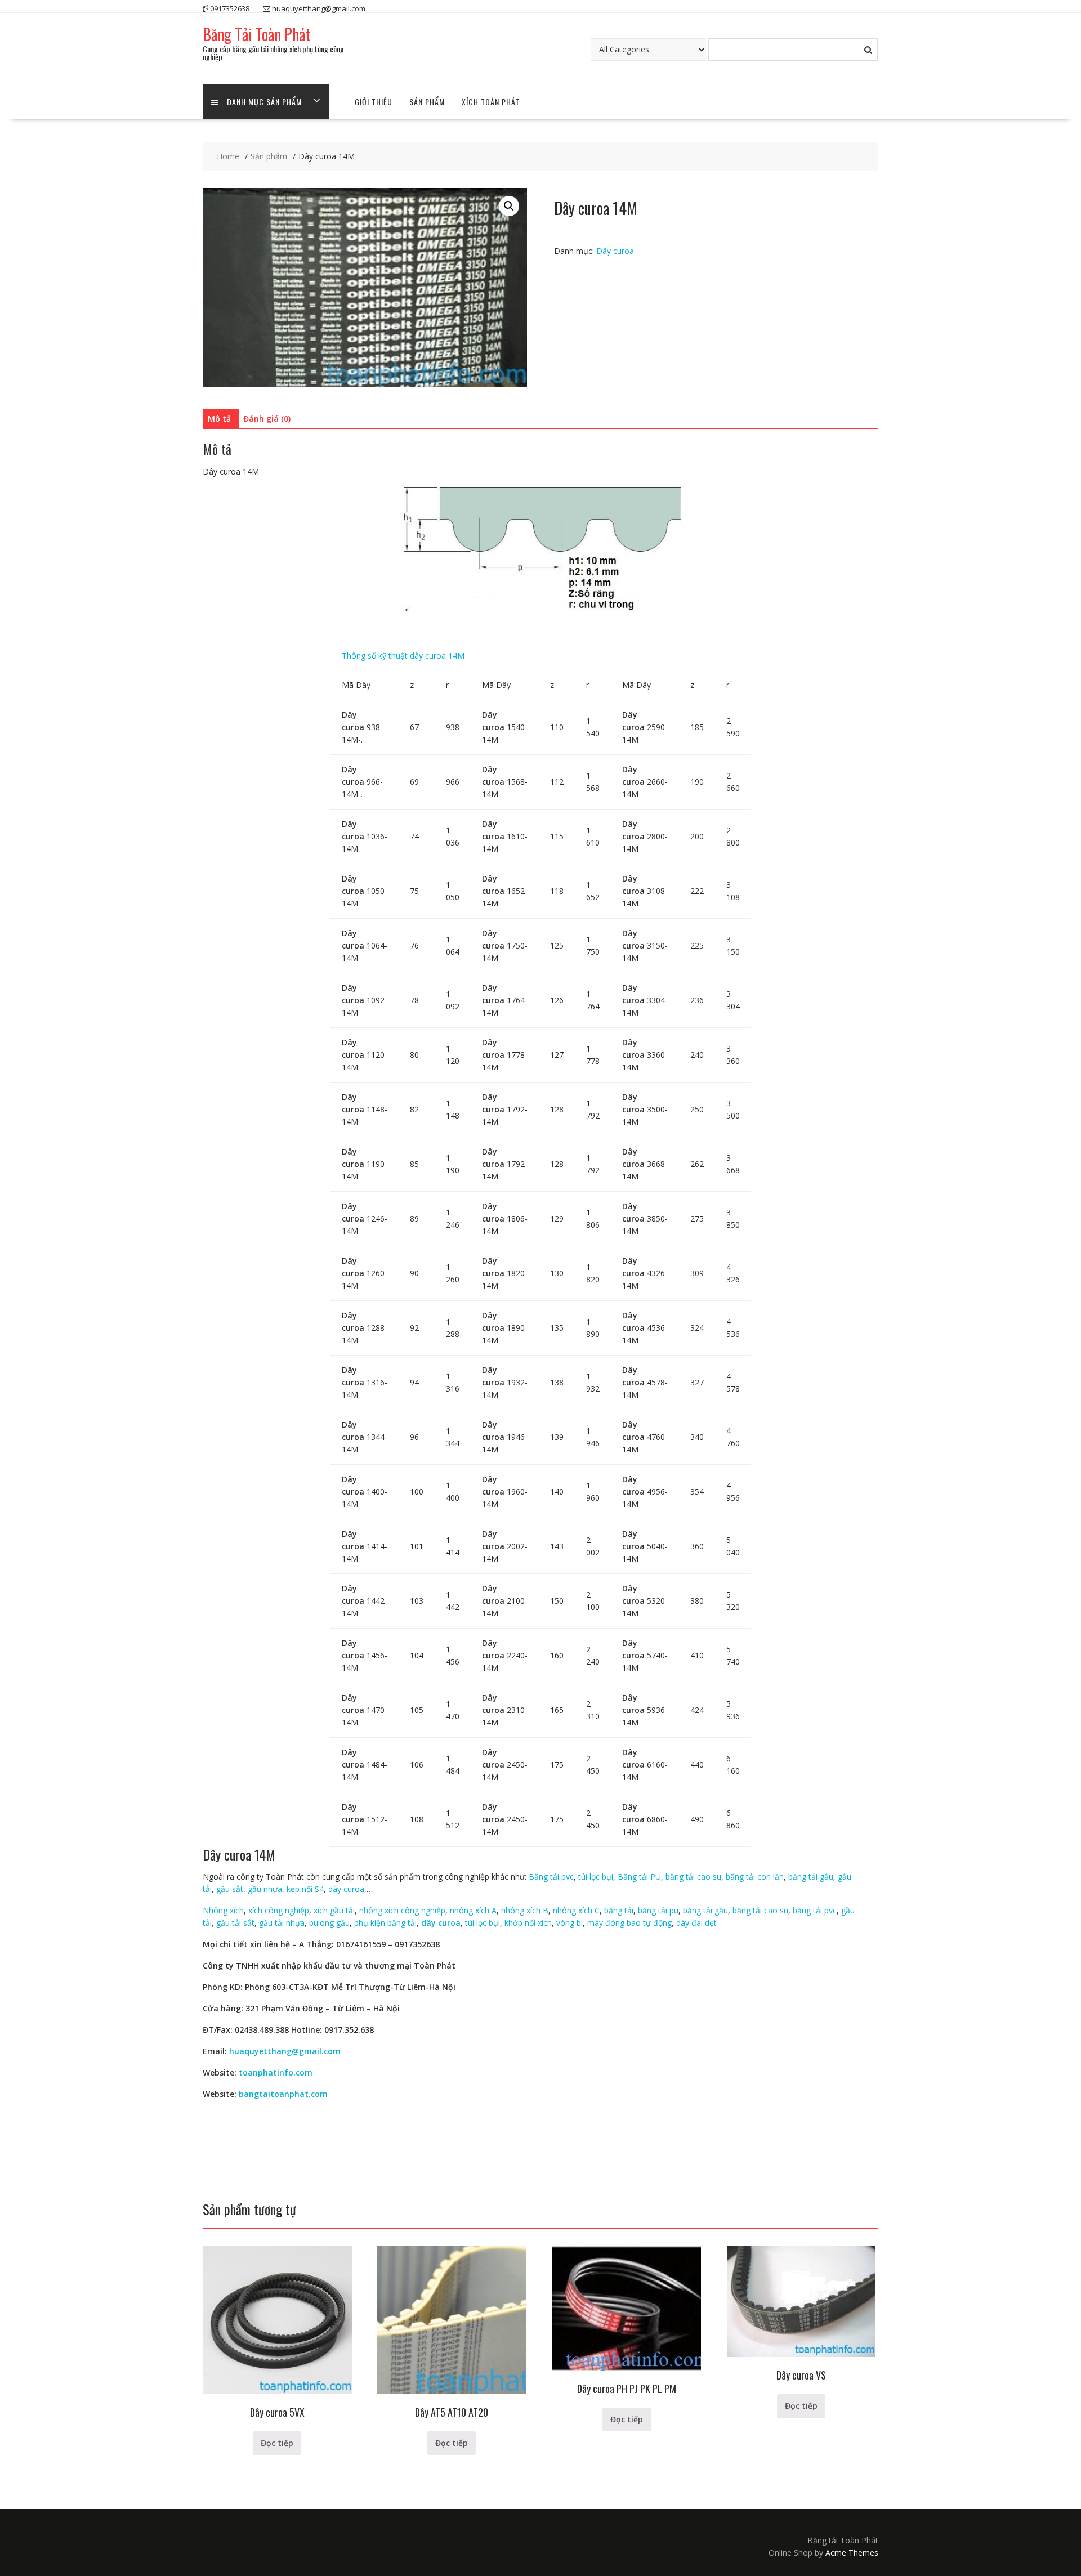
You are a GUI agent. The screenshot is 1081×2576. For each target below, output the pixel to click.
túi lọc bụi (596, 1877)
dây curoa (346, 1889)
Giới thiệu (374, 102)
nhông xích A (473, 1910)
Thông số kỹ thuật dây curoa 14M (403, 656)
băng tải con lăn (755, 1877)
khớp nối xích (528, 1923)
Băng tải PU (639, 1877)
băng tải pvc (814, 1910)
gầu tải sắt (235, 1923)
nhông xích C (576, 1910)
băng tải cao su (693, 1877)
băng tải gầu (811, 1877)
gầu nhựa (265, 1889)
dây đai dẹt (696, 1923)
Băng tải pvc (551, 1877)
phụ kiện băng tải (385, 1923)
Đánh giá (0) (267, 419)
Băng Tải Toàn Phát (256, 34)
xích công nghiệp (279, 1910)
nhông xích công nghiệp (402, 1910)
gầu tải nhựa (282, 1923)
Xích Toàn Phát (491, 102)
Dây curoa (615, 251)
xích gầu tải (334, 1910)
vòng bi (569, 1923)
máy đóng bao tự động (629, 1923)
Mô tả (219, 419)
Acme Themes (852, 2553)
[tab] (219, 419)
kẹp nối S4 (305, 1889)
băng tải (619, 1910)
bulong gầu (329, 1923)
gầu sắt (229, 1889)
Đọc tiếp (277, 2443)
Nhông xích (223, 1910)
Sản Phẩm (427, 102)
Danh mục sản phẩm (264, 102)
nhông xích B (524, 1910)
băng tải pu (658, 1910)
